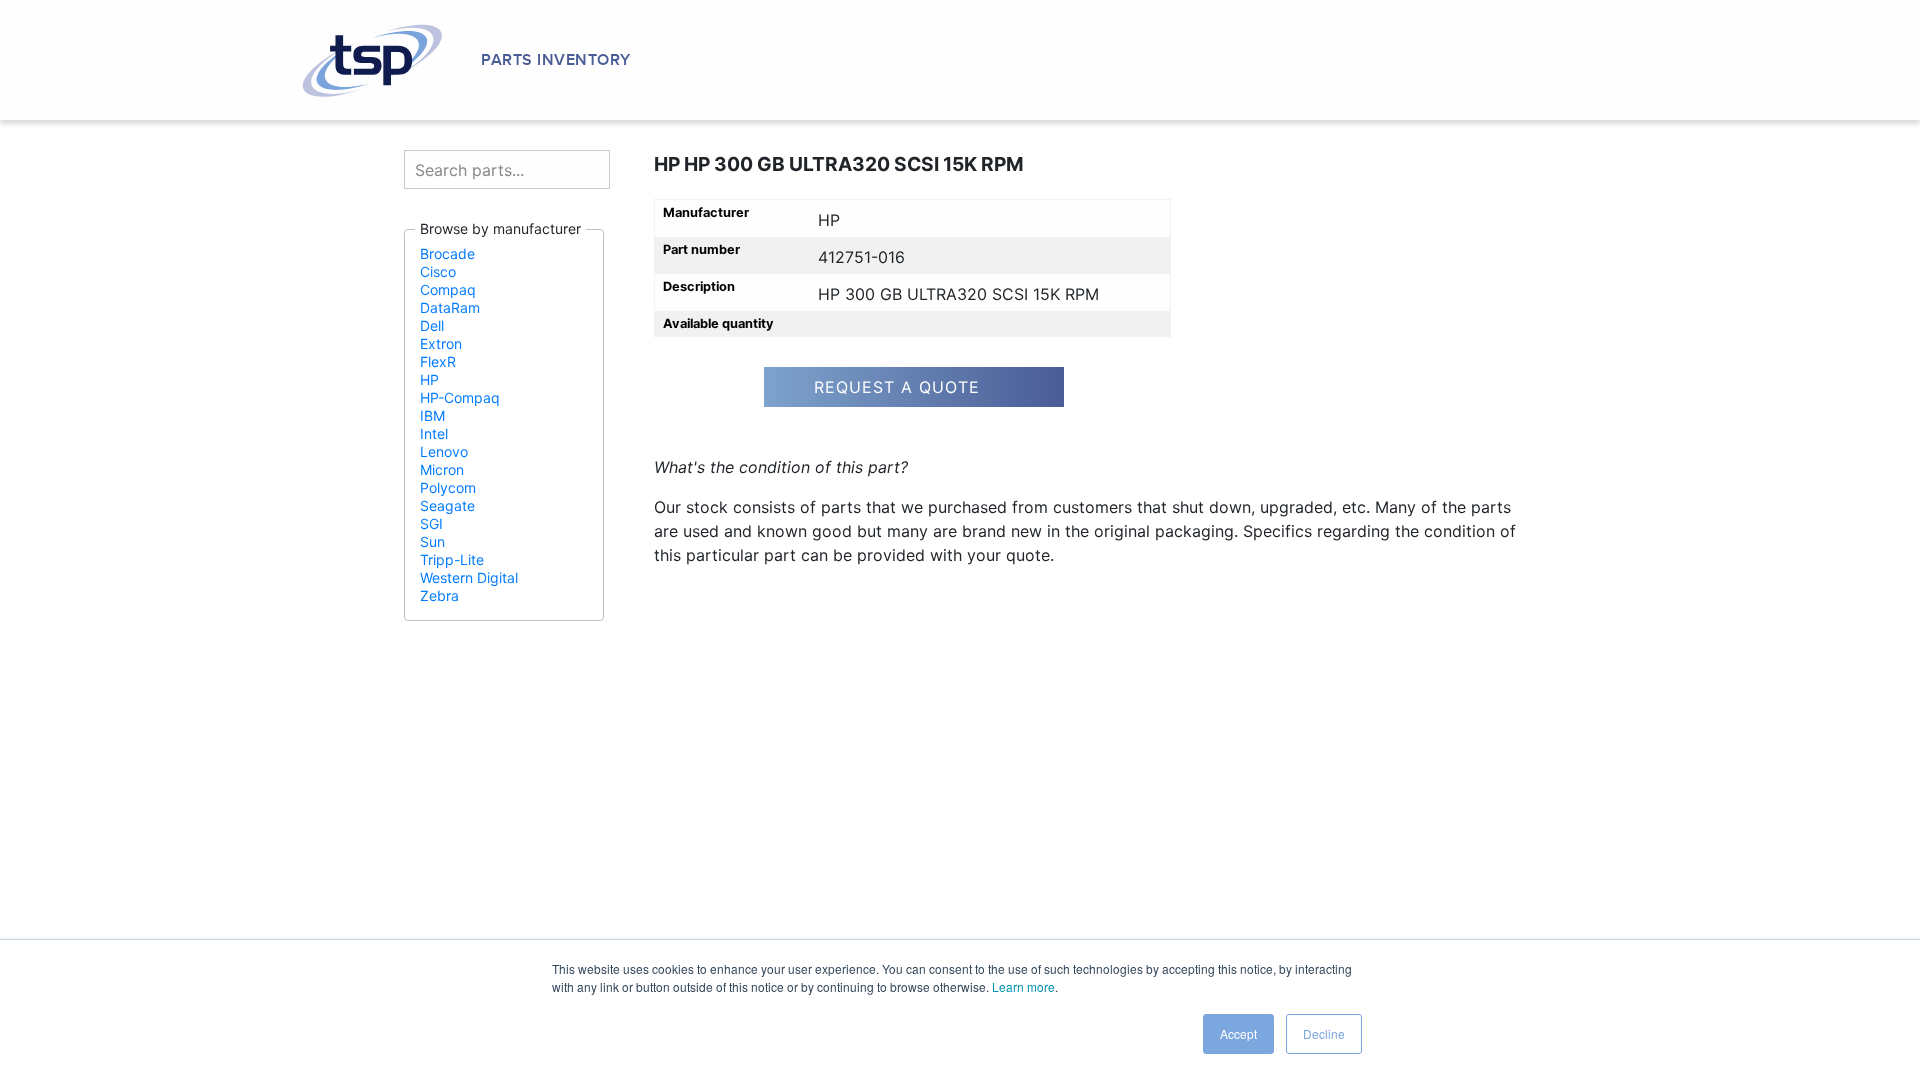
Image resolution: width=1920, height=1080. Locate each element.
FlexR (438, 361)
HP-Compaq (460, 397)
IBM (432, 415)
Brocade (447, 253)
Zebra (439, 595)
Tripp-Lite (452, 559)
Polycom (448, 487)
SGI (431, 523)
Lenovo (444, 451)
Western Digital (469, 577)
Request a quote (897, 387)
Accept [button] (1238, 1033)
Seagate (447, 505)
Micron (442, 469)
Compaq (448, 289)
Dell (432, 325)
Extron (441, 343)
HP (429, 379)
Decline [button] (1324, 1033)
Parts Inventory (556, 60)
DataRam (450, 307)
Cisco (438, 271)
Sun (432, 541)
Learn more (1023, 986)
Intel (434, 433)
